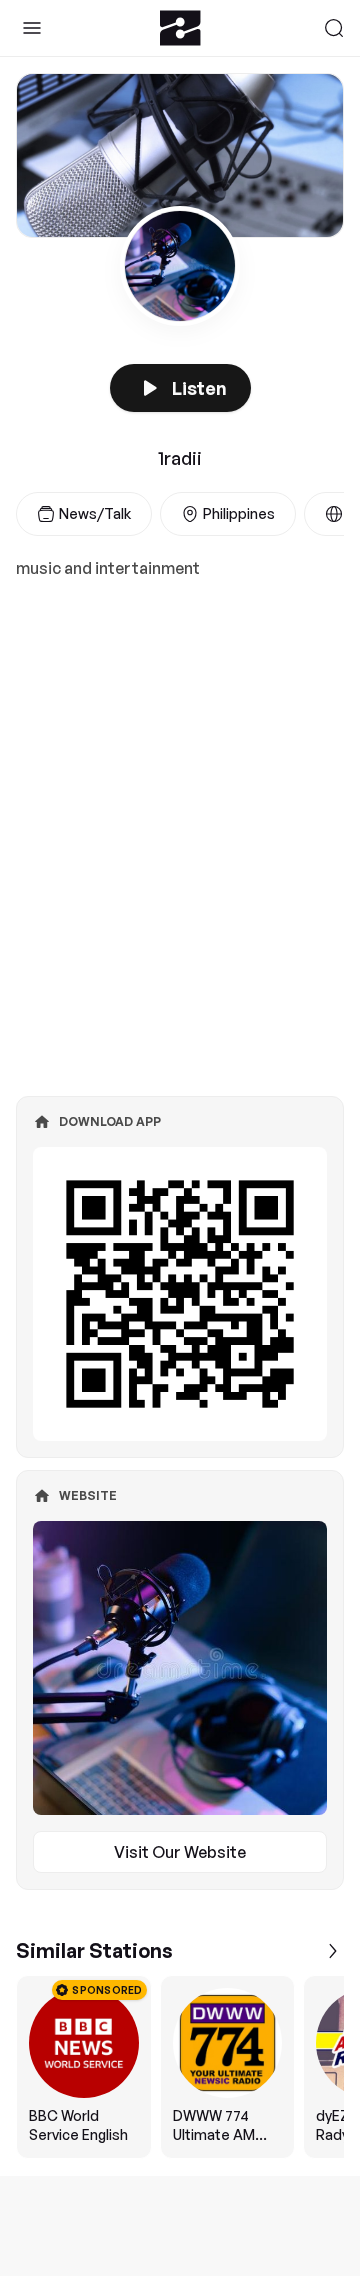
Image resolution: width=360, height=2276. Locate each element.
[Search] (334, 28)
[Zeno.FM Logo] (180, 28)
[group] (180, 2067)
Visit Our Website (180, 1852)
